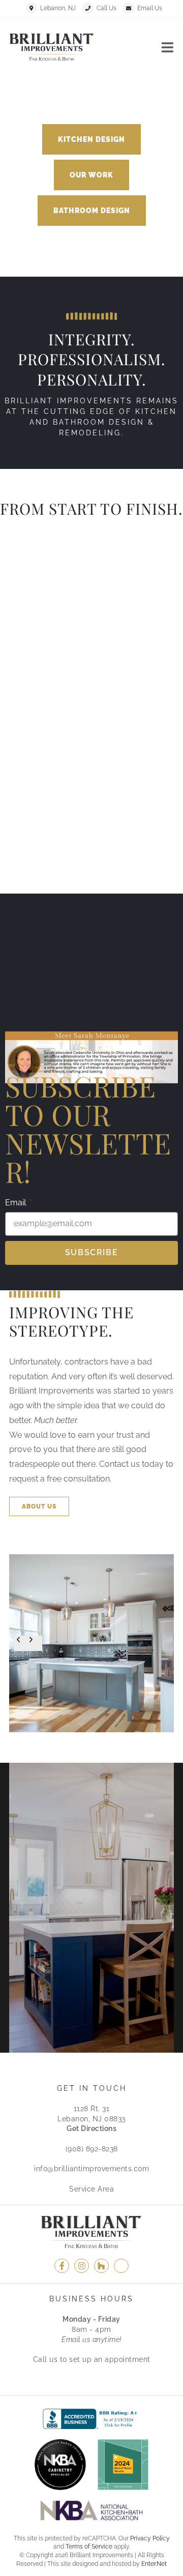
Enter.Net (154, 2564)
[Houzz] (101, 2266)
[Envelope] (121, 2266)
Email (17, 1203)
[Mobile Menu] (168, 47)
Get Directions (91, 2128)
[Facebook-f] (62, 2266)
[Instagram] (82, 2266)
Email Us (150, 8)
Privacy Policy (150, 2538)
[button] (91, 139)
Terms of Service (89, 2547)
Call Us (106, 8)
